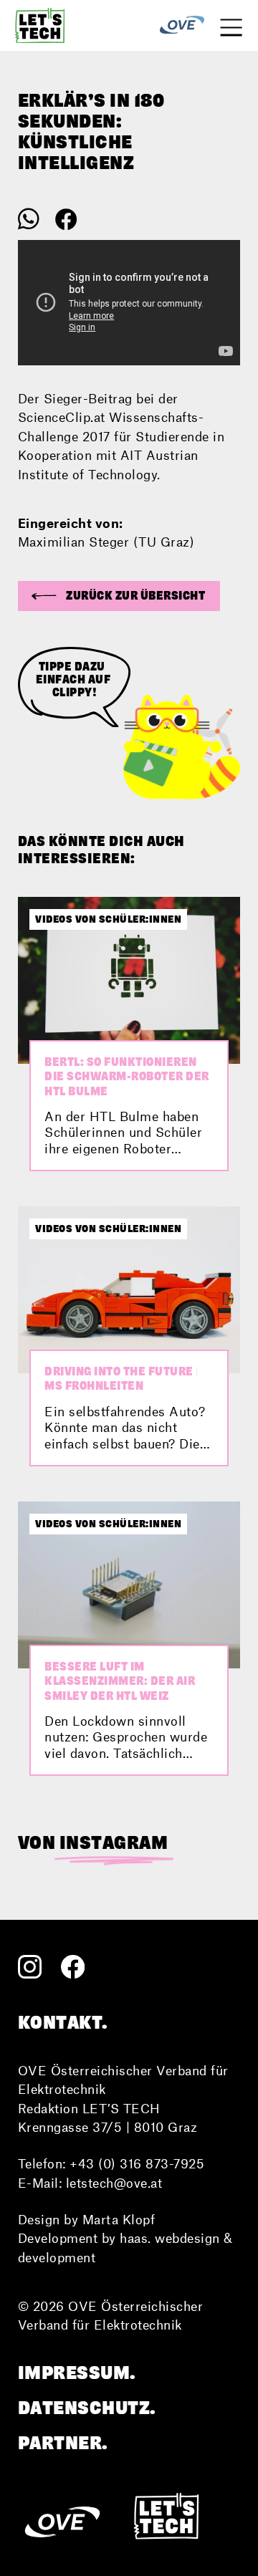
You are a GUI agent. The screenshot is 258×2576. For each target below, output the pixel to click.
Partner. (63, 2443)
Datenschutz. (87, 2408)
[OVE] (182, 25)
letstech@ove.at (114, 2183)
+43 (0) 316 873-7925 (137, 2163)
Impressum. (77, 2373)
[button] (119, 596)
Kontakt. (63, 2022)
